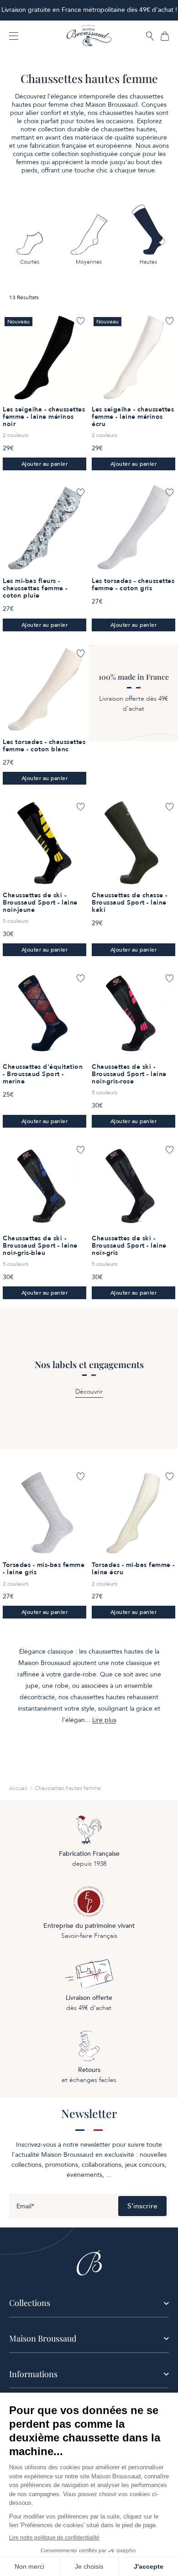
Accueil (18, 1788)
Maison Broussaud (43, 2338)
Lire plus (104, 1720)
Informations (33, 2374)
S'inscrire (142, 2206)
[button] (150, 37)
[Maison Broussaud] (89, 36)
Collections (30, 2303)
